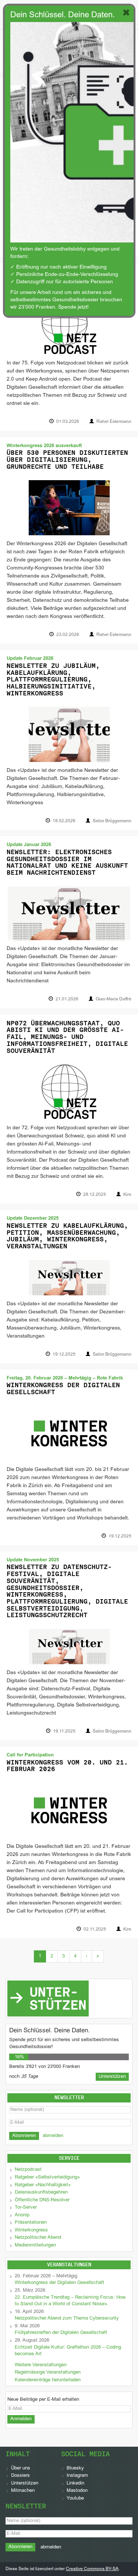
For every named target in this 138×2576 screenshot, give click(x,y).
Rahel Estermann (114, 422)
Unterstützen (25, 2483)
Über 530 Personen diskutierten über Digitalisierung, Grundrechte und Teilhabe (67, 459)
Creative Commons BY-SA (92, 2569)
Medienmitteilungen (35, 2245)
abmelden (53, 2136)
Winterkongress (31, 2230)
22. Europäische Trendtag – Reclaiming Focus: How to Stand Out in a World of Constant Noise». (70, 2301)
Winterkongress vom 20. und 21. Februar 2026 (67, 1766)
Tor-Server (26, 2208)
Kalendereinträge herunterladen (48, 2380)
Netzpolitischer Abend (38, 2238)
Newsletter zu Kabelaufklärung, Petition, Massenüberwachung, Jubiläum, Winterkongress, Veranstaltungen (67, 1236)
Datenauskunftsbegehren (41, 2192)
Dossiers (20, 2476)
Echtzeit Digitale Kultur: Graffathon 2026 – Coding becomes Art (68, 2351)
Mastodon (77, 2491)
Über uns (21, 2468)
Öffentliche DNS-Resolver (42, 2200)
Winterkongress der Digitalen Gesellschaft (63, 1388)
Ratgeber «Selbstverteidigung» (47, 2177)
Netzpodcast (28, 2170)
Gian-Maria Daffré (114, 999)
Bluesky (75, 2468)
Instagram (77, 2476)
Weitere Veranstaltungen (41, 2365)
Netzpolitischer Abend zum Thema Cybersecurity (67, 2318)
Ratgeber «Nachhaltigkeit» (43, 2185)
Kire (127, 1195)
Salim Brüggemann (112, 821)
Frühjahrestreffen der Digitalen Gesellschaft (61, 2333)
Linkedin (75, 2483)
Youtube (75, 2498)
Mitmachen (23, 2491)
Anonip (22, 2215)
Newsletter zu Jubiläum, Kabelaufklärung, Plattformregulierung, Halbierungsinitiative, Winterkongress (53, 679)
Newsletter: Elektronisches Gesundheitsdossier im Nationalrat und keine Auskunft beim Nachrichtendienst (67, 862)
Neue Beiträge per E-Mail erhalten (43, 2400)
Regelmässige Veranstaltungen (48, 2372)
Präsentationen (31, 2223)
